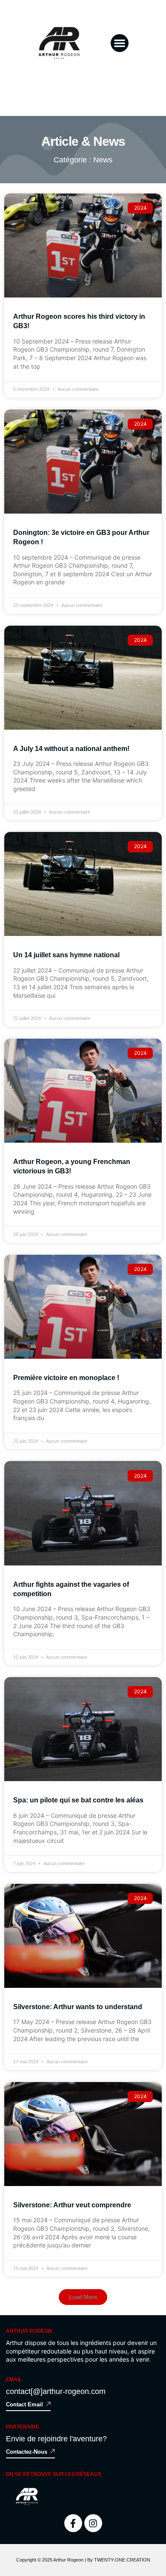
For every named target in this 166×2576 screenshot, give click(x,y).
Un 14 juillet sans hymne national (66, 955)
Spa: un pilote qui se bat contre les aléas (78, 1800)
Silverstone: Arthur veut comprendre (72, 2205)
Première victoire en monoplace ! (66, 1378)
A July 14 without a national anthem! (71, 749)
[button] (120, 43)
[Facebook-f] (73, 2523)
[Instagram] (93, 2523)
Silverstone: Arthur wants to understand (78, 2007)
